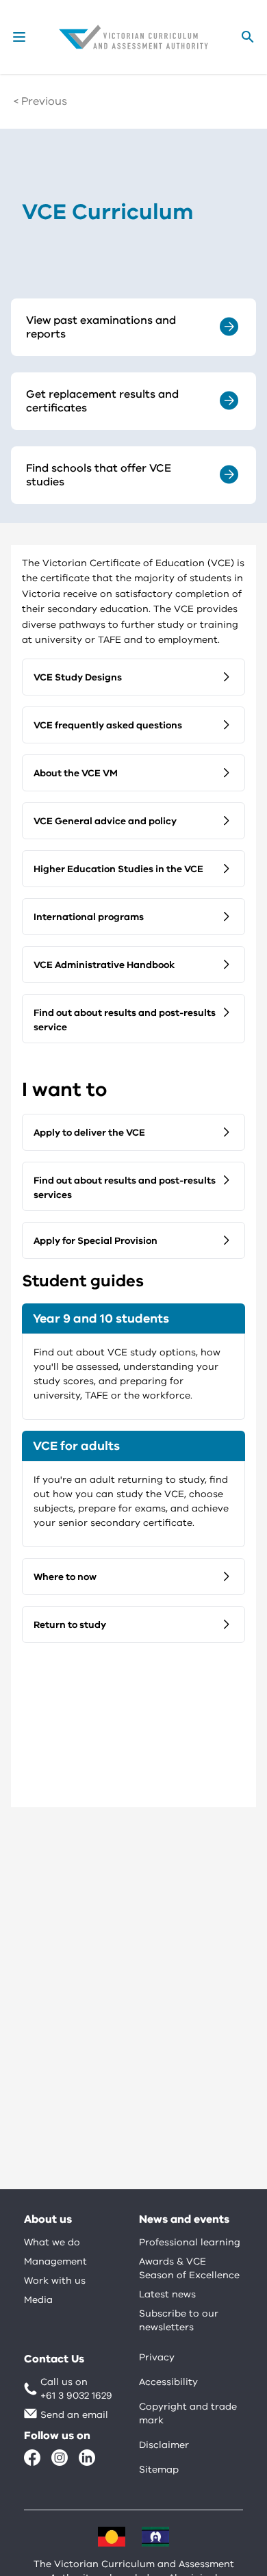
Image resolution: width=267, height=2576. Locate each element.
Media (38, 2300)
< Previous (40, 101)
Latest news (167, 2294)
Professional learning (190, 2242)
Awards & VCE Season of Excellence (189, 2268)
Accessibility (168, 2382)
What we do (52, 2242)
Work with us (55, 2281)
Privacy (157, 2357)
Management (55, 2261)
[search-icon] (248, 37)
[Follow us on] (32, 2458)
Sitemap (159, 2470)
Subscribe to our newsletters (179, 2320)
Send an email (74, 2415)
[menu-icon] (19, 37)
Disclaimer (164, 2445)
